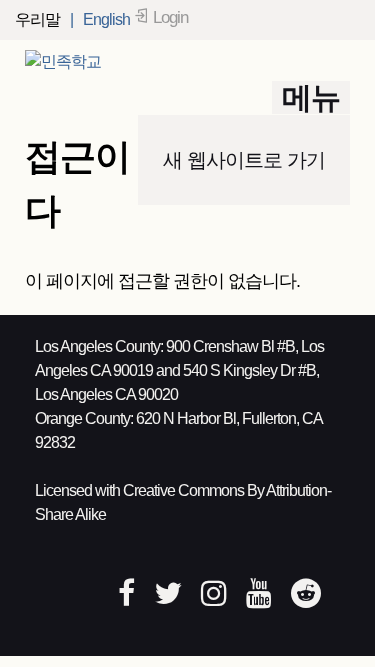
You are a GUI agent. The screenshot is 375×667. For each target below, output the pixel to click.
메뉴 (311, 97)
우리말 (37, 19)
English (106, 19)
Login (170, 17)
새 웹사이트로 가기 (244, 160)
